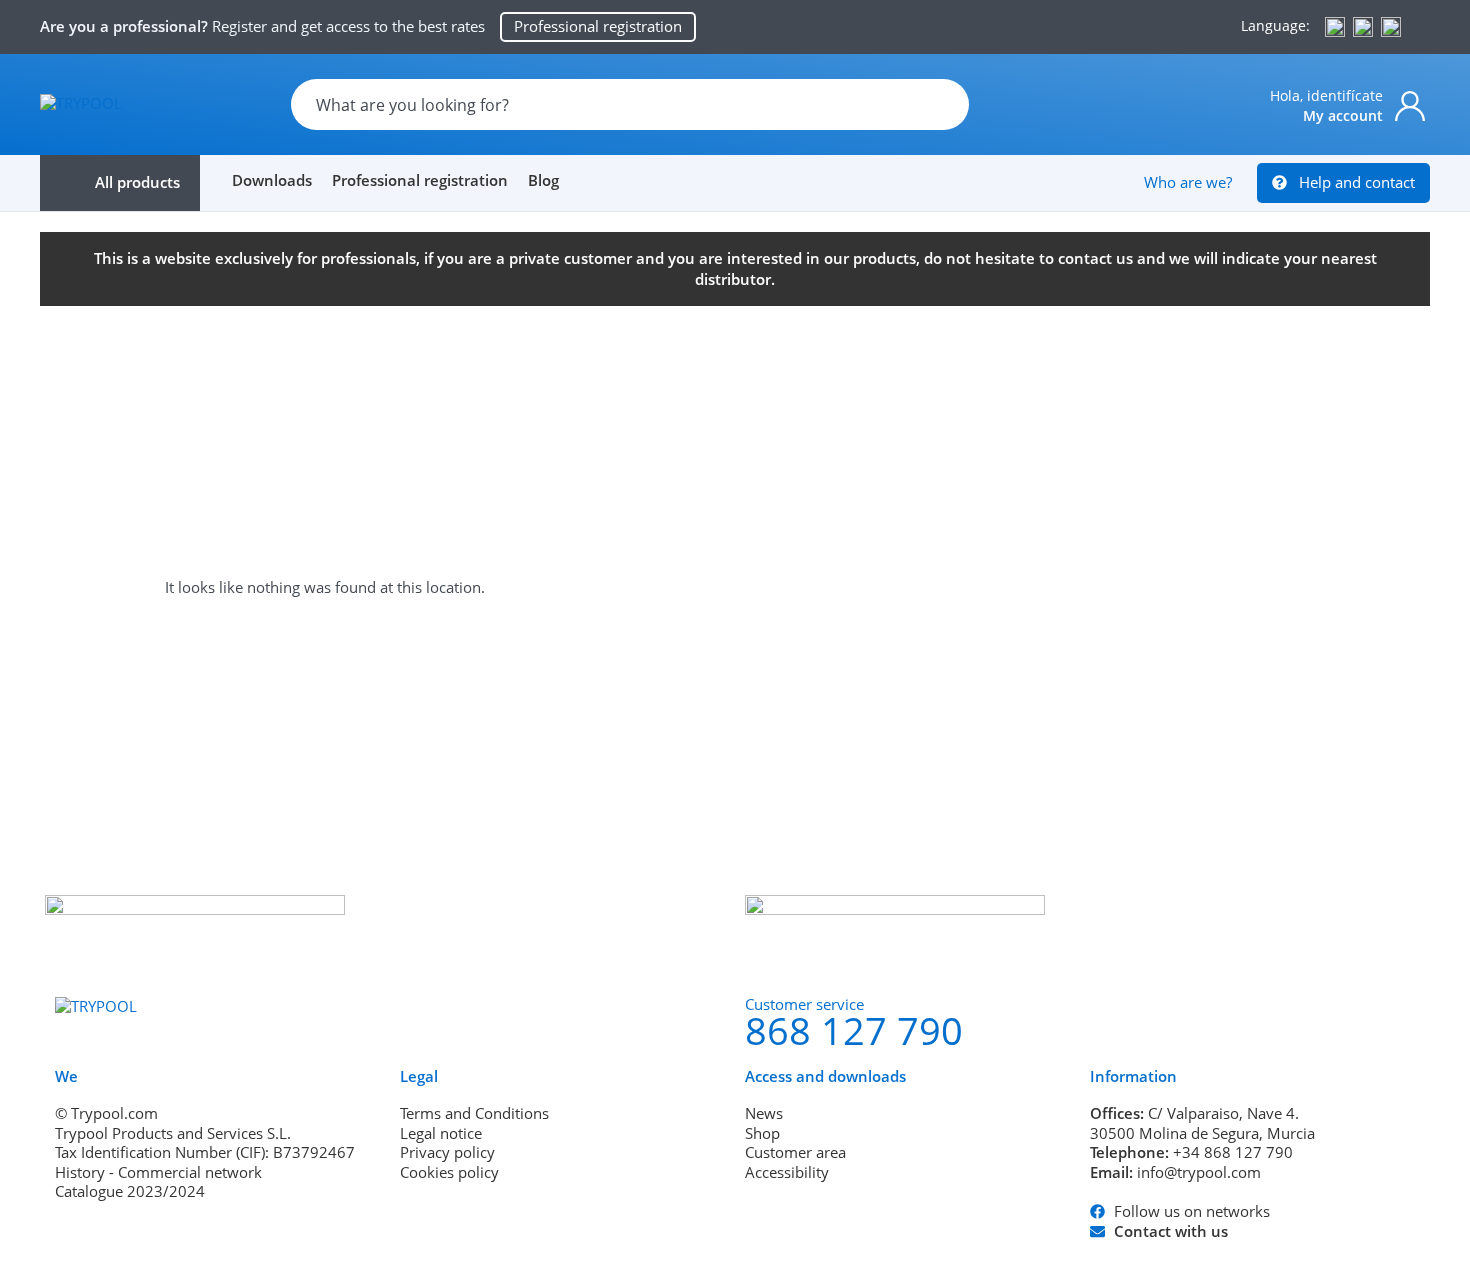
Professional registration (420, 180)
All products (137, 182)
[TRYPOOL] (81, 103)
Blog (543, 180)
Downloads (272, 180)
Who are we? (1188, 182)
